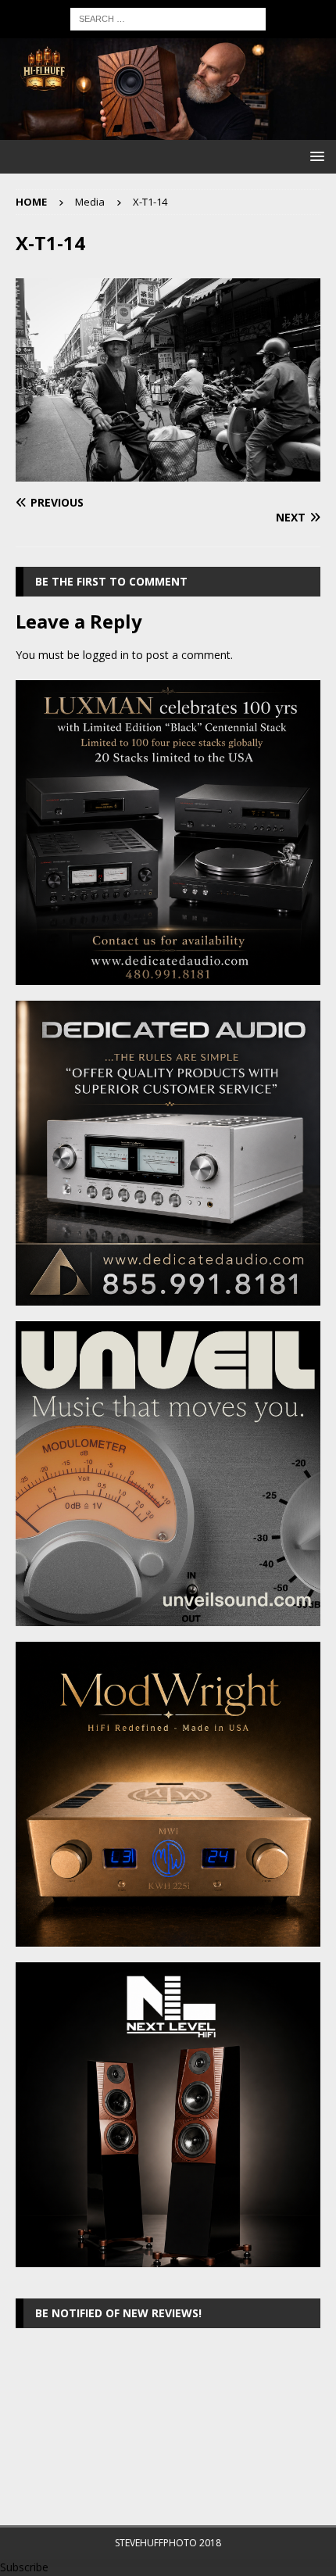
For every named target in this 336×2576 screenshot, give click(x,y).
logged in (106, 655)
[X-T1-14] (168, 473)
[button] (315, 156)
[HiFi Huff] (168, 131)
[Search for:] (168, 18)
